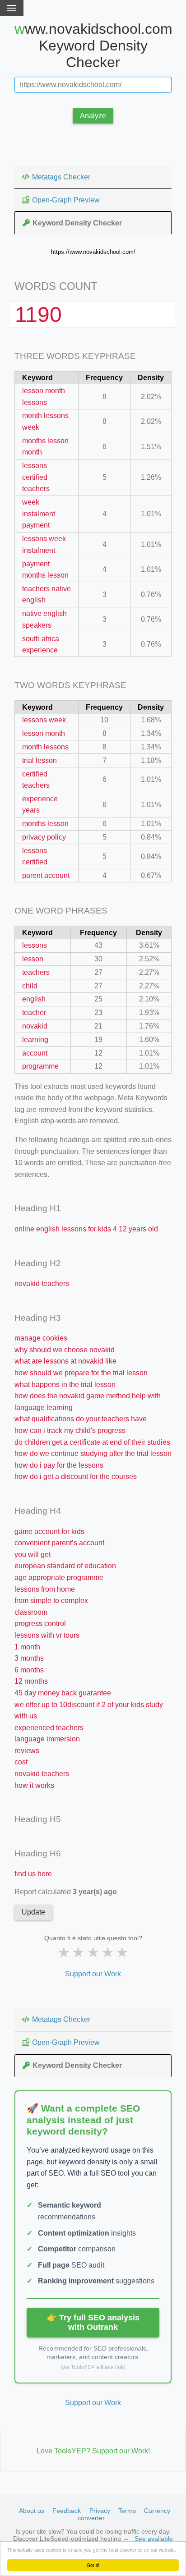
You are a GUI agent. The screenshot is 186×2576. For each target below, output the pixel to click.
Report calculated (66, 1892)
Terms (127, 2511)
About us (32, 2511)
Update (33, 1912)
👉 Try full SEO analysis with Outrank (93, 2322)
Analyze (93, 116)
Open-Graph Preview (66, 200)
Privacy (100, 2511)
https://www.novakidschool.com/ (93, 252)
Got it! (93, 2565)
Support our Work (93, 1974)
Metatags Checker (61, 177)
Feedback (67, 2511)
